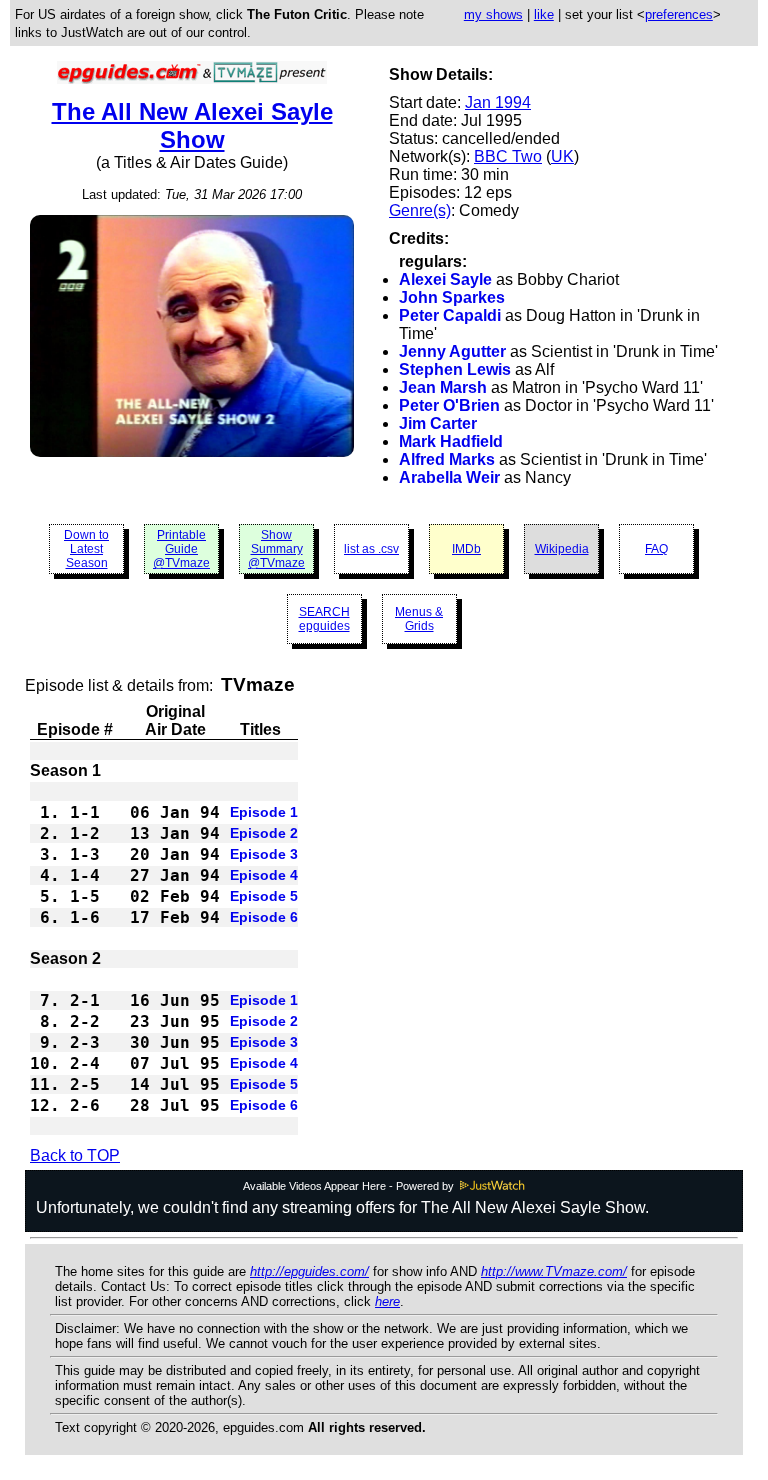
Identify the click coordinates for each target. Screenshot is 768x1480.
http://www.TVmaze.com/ (554, 1271)
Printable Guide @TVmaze (181, 549)
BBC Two (508, 156)
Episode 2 (264, 833)
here (387, 1301)
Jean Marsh (443, 387)
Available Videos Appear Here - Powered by (350, 1186)
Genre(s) (420, 210)
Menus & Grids (419, 619)
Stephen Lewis (455, 369)
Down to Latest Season (86, 549)
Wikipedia (562, 549)
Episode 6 (264, 917)
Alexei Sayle (445, 279)
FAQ (656, 549)
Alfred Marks (447, 459)
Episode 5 (264, 896)
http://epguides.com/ (309, 1271)
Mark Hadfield (451, 441)
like (544, 14)
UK (562, 156)
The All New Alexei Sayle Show (192, 125)
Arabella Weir (449, 477)
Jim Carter (438, 423)
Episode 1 (264, 812)
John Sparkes (452, 297)
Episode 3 (264, 854)
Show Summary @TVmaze (276, 549)
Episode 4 (264, 875)
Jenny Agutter (452, 351)
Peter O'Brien (449, 405)
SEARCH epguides (324, 619)
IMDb (466, 549)
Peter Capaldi (450, 315)
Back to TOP (75, 1155)
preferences (679, 14)
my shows (493, 14)
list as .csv (371, 549)
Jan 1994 (498, 102)
